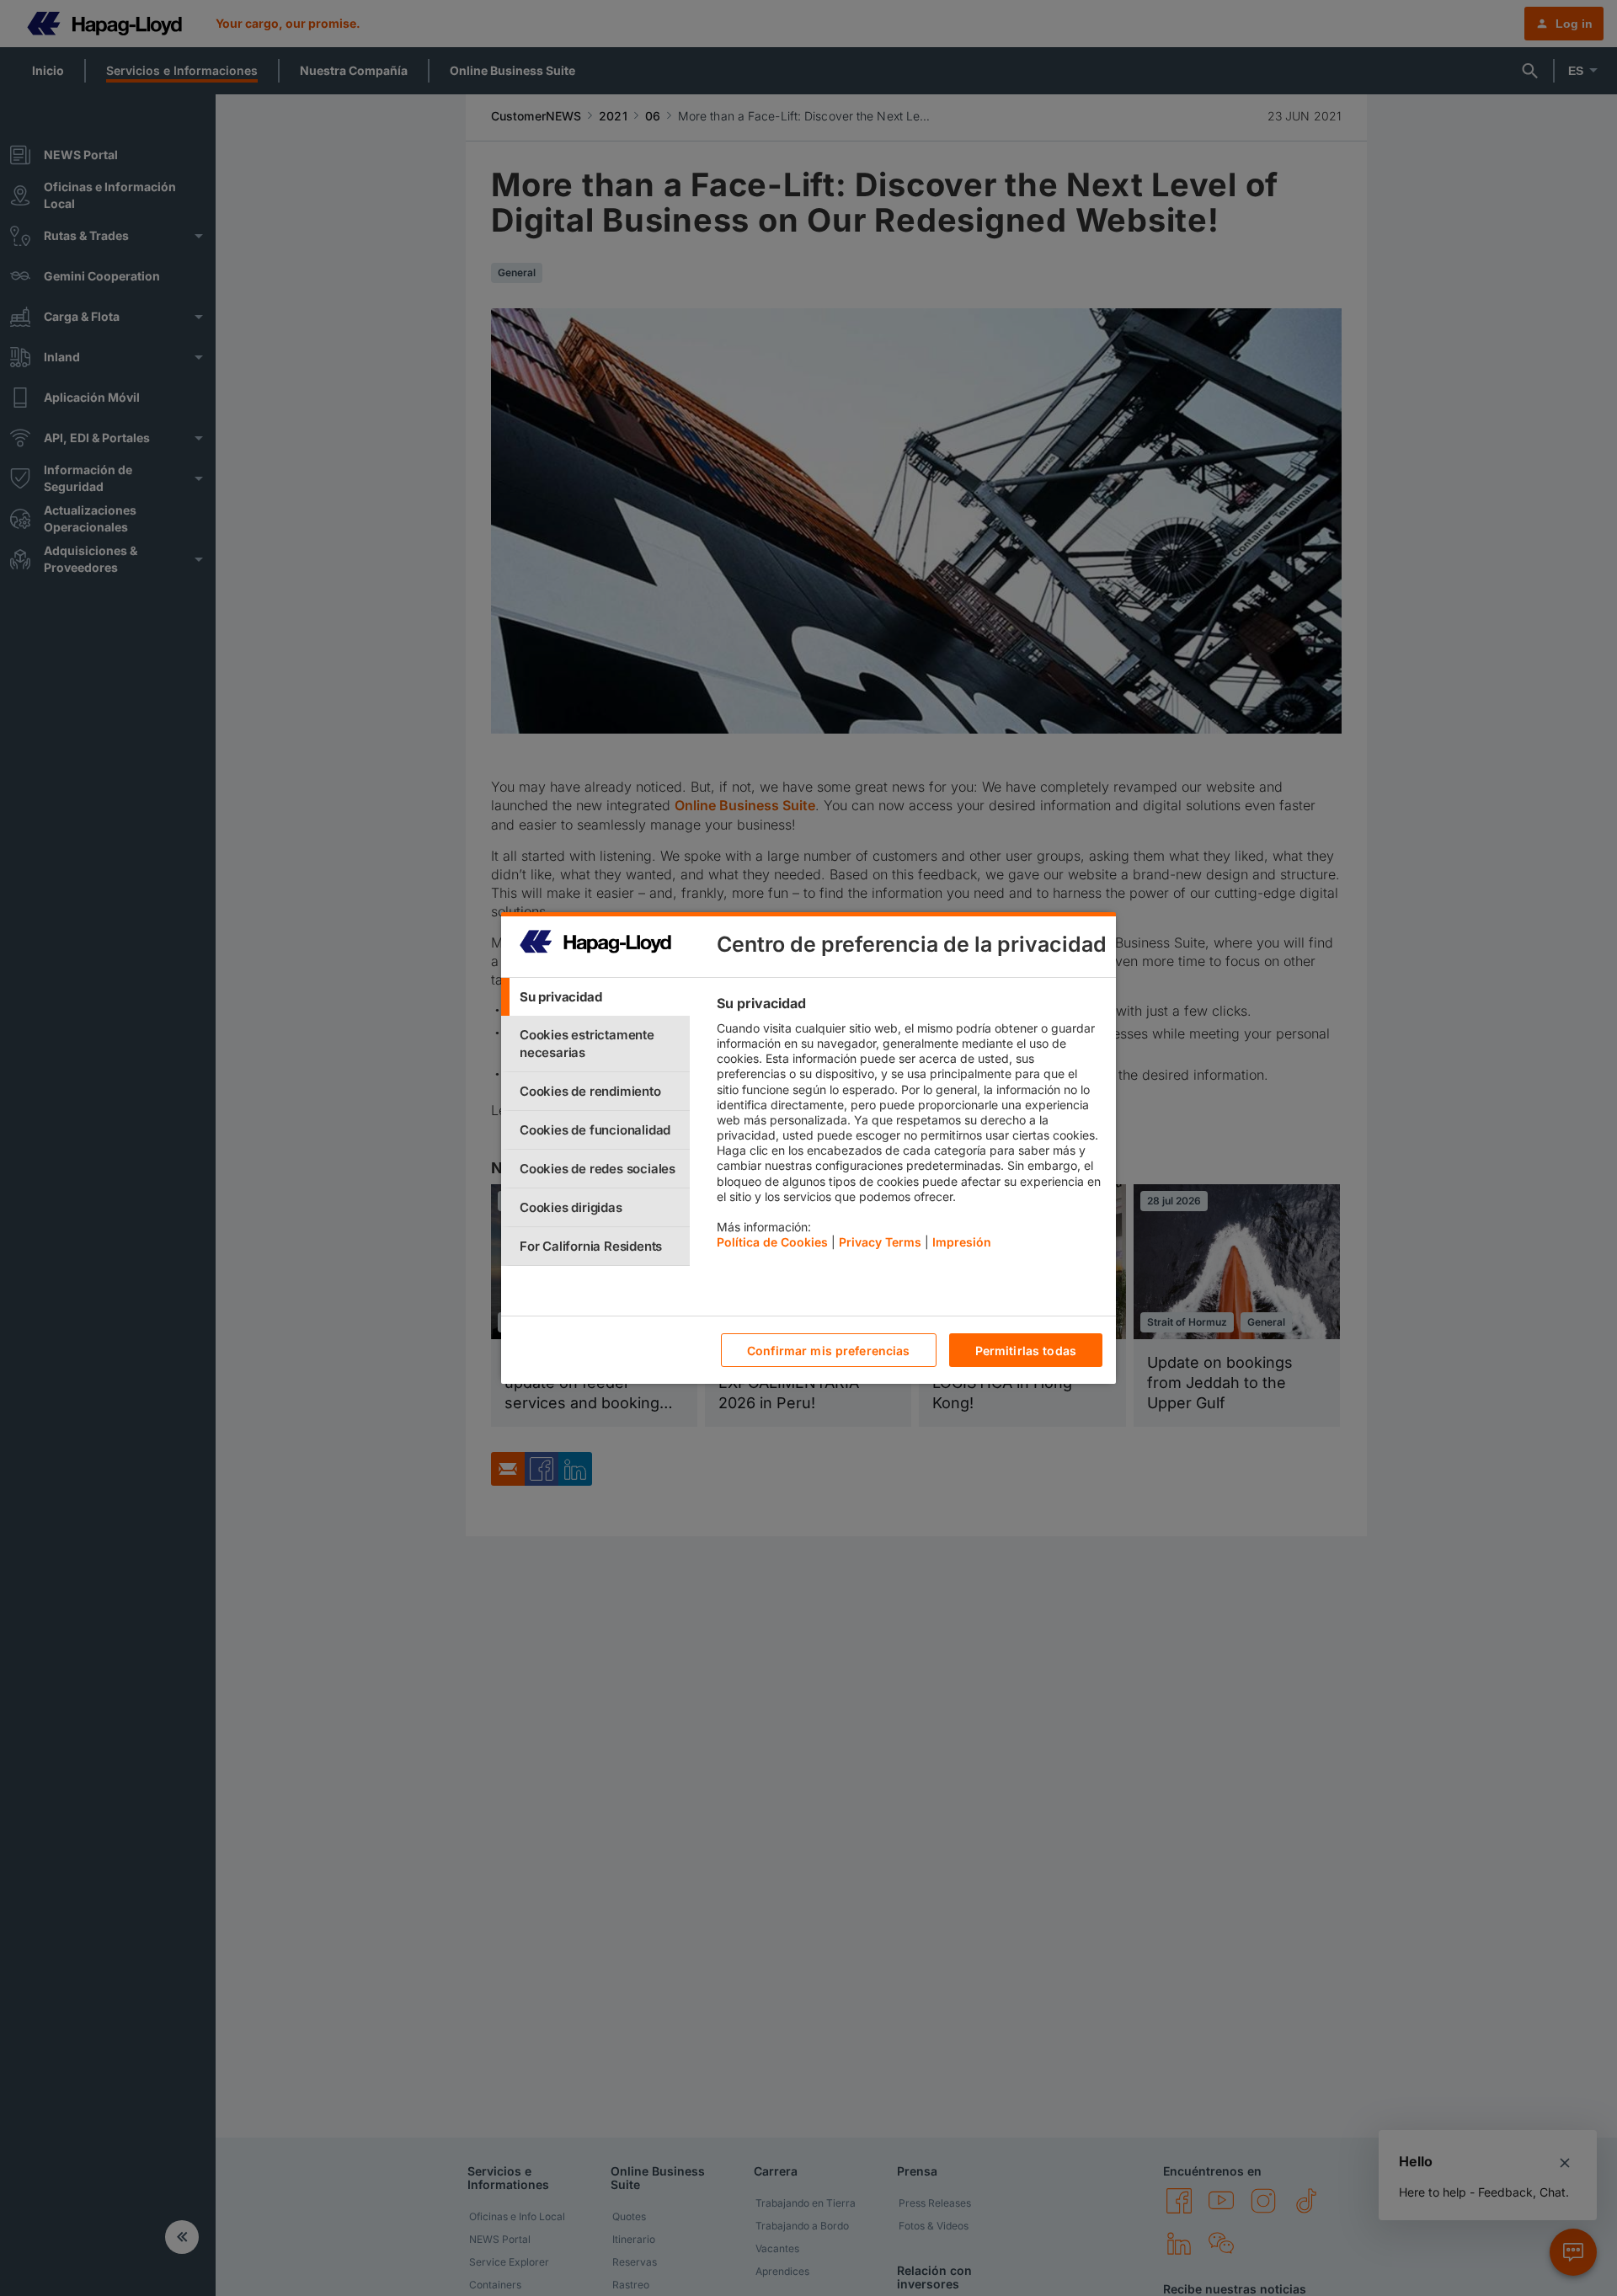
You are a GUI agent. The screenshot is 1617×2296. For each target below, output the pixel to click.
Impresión (962, 1242)
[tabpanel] (909, 1127)
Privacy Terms (880, 1242)
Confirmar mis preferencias (829, 1351)
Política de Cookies (772, 1242)
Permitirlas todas (1026, 1351)
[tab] (595, 997)
